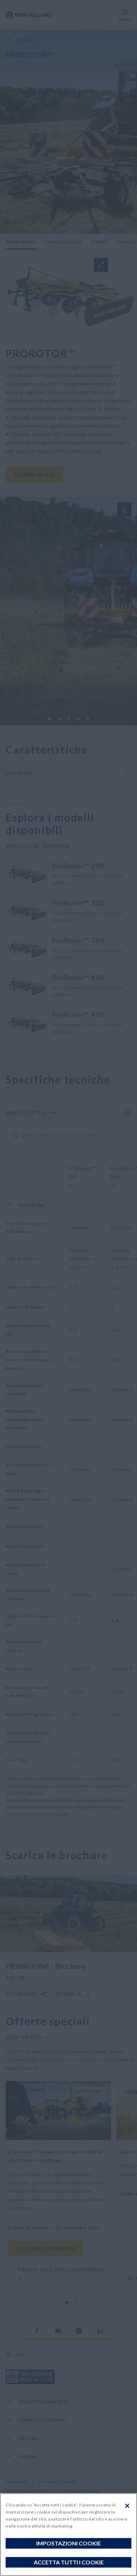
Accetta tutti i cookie (69, 2562)
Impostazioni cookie (68, 2543)
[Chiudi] (127, 2506)
